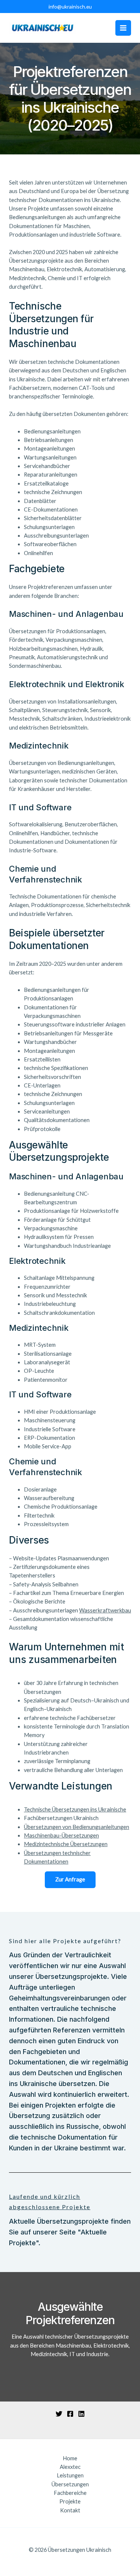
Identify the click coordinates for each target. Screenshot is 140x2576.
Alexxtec (70, 2467)
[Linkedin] (81, 2414)
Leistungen (70, 2475)
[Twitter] (59, 2414)
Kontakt (70, 2510)
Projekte (70, 2501)
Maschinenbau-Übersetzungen (61, 1835)
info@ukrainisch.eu (70, 7)
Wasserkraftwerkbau (105, 1610)
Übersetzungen (70, 2484)
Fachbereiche (70, 2493)
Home (70, 2458)
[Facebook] (70, 2414)
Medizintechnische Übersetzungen (66, 1844)
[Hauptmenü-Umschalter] (123, 28)
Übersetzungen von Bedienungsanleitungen (77, 1827)
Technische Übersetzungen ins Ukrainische (75, 1809)
